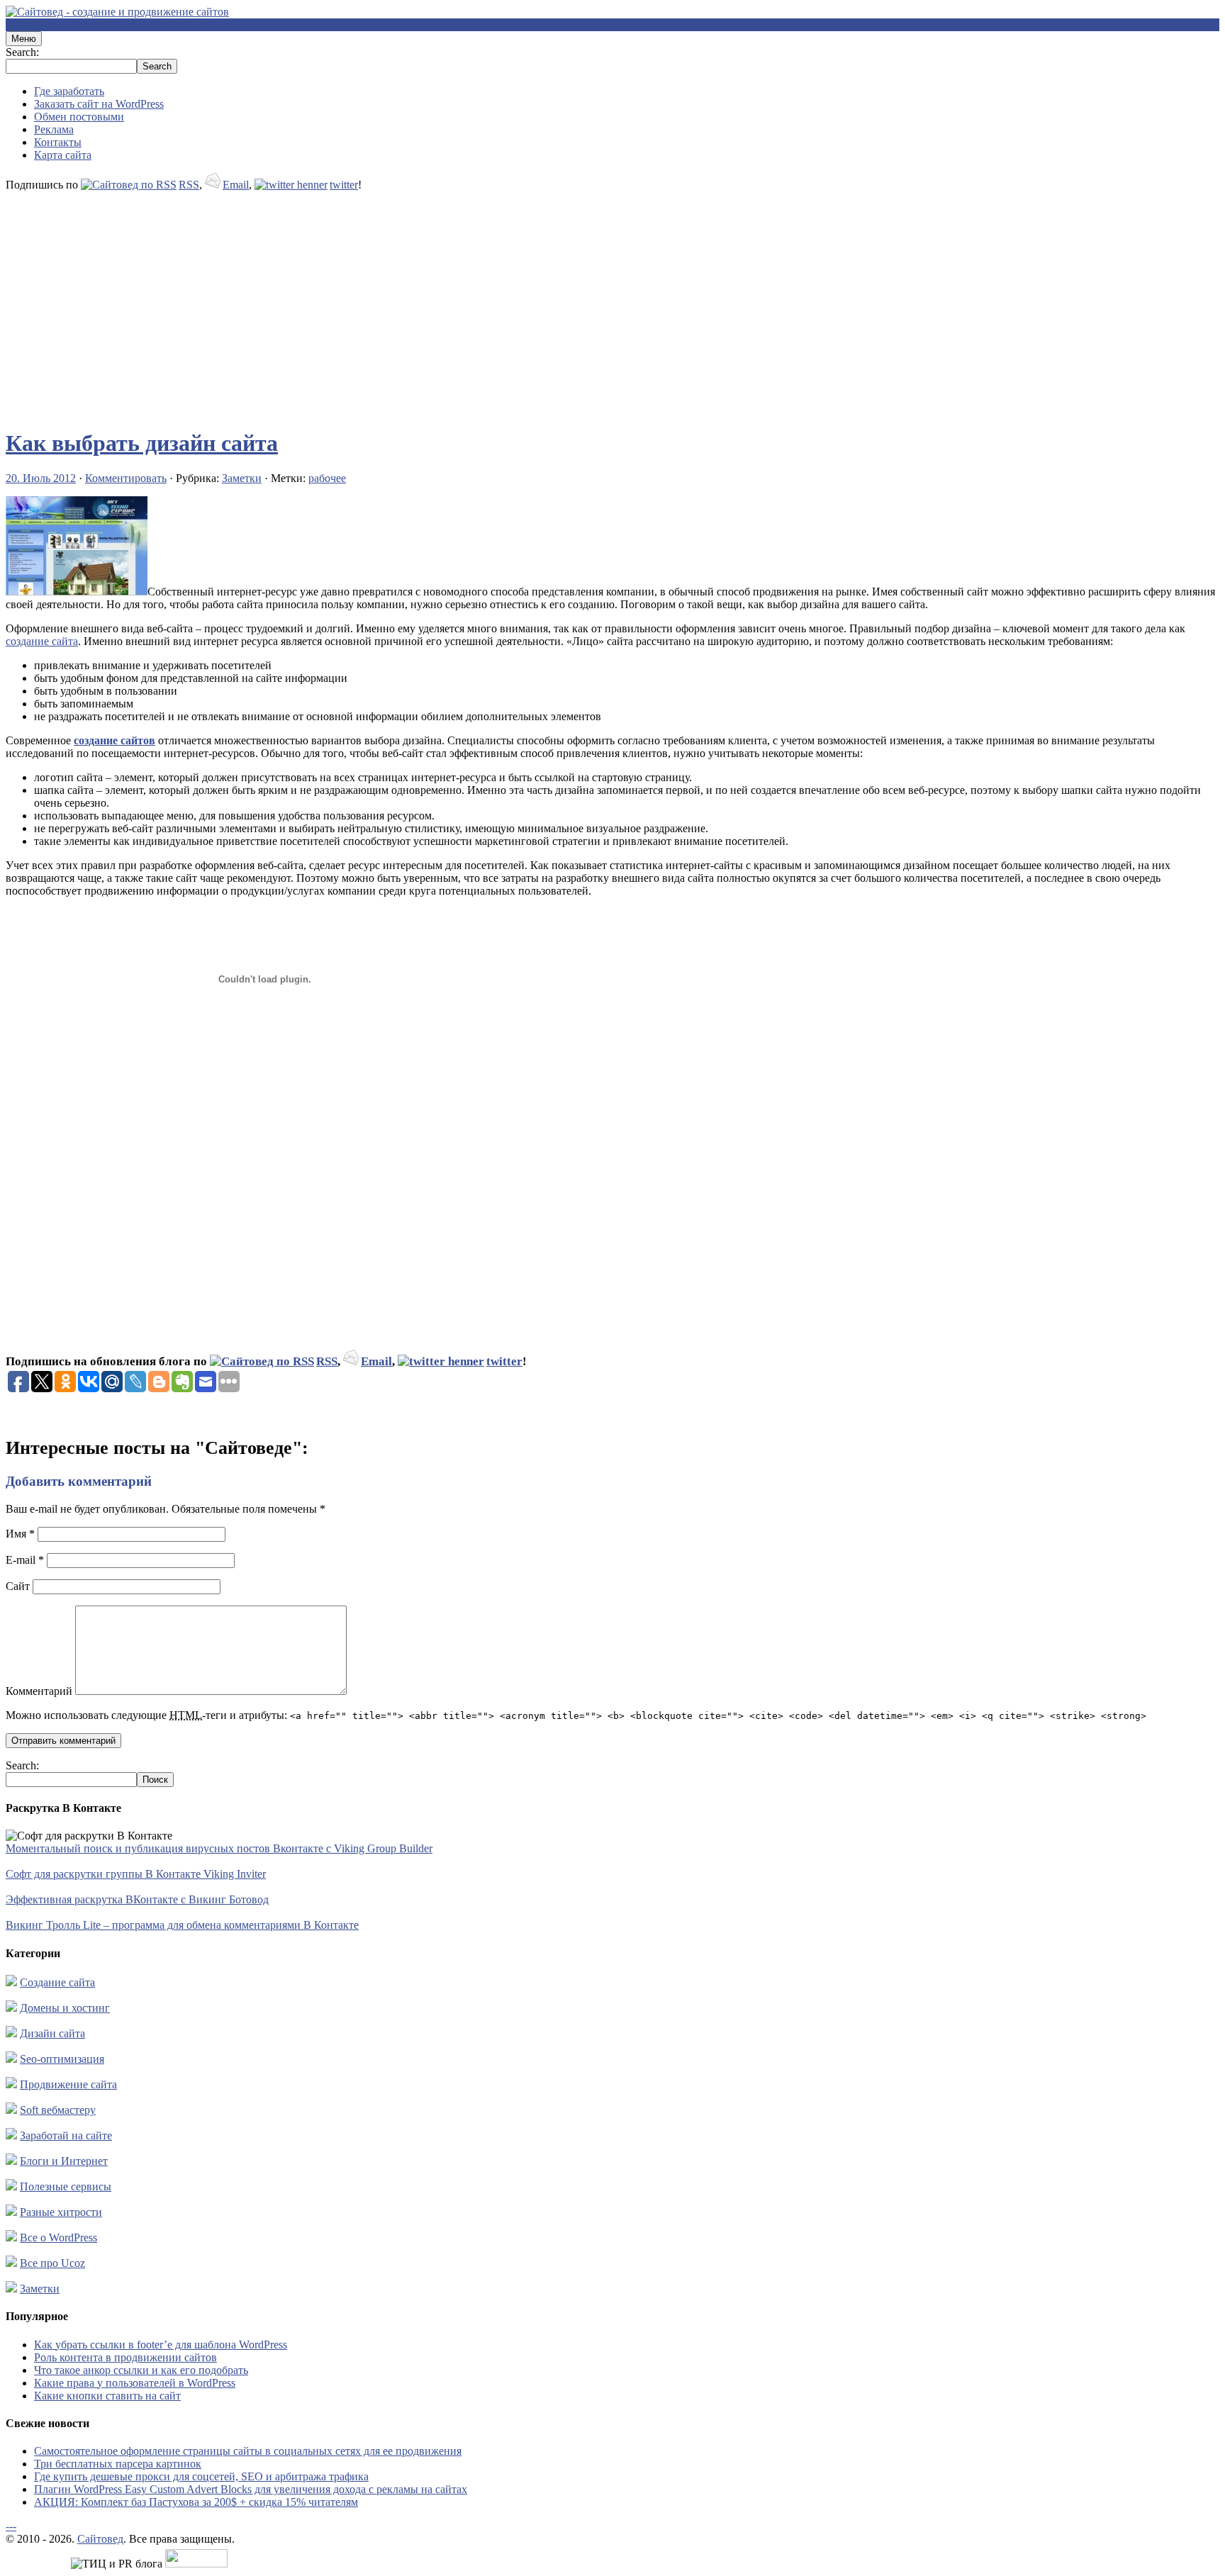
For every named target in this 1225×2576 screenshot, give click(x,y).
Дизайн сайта (52, 2033)
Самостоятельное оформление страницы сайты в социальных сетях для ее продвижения (248, 2451)
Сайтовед (100, 2539)
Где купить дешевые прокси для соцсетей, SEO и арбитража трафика (201, 2476)
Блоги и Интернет (64, 2161)
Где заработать (69, 91)
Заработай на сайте (66, 2135)
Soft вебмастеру (58, 2110)
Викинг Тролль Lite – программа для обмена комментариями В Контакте (182, 1925)
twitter (344, 185)
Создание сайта (57, 1982)
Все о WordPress (58, 2238)
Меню (24, 39)
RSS (189, 185)
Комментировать (126, 478)
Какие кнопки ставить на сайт (107, 2396)
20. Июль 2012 (41, 478)
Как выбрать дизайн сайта (142, 443)
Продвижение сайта (68, 2084)
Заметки (242, 478)
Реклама (54, 129)
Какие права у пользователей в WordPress (135, 2383)
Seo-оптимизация (62, 2059)
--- (11, 2526)
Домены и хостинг (65, 2008)
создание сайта (42, 641)
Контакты (58, 142)
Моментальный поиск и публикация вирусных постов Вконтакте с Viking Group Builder (219, 1848)
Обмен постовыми (79, 117)
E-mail (25, 1560)
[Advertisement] (431, 303)
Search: (22, 52)
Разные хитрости (61, 2212)
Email (236, 185)
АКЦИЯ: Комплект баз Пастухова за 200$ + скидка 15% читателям (196, 2502)
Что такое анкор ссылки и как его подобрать (141, 2370)
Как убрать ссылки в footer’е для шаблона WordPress (161, 2345)
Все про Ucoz (52, 2263)
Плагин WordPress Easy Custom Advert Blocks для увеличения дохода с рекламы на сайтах (251, 2489)
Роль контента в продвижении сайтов (125, 2357)
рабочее (327, 478)
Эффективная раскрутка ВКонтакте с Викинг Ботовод (137, 1899)
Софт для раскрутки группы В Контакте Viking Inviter (136, 1874)
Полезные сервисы (66, 2186)
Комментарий (39, 1691)
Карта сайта (63, 155)
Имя (20, 1534)
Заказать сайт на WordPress (99, 104)
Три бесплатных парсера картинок (118, 2464)
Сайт (18, 1586)
